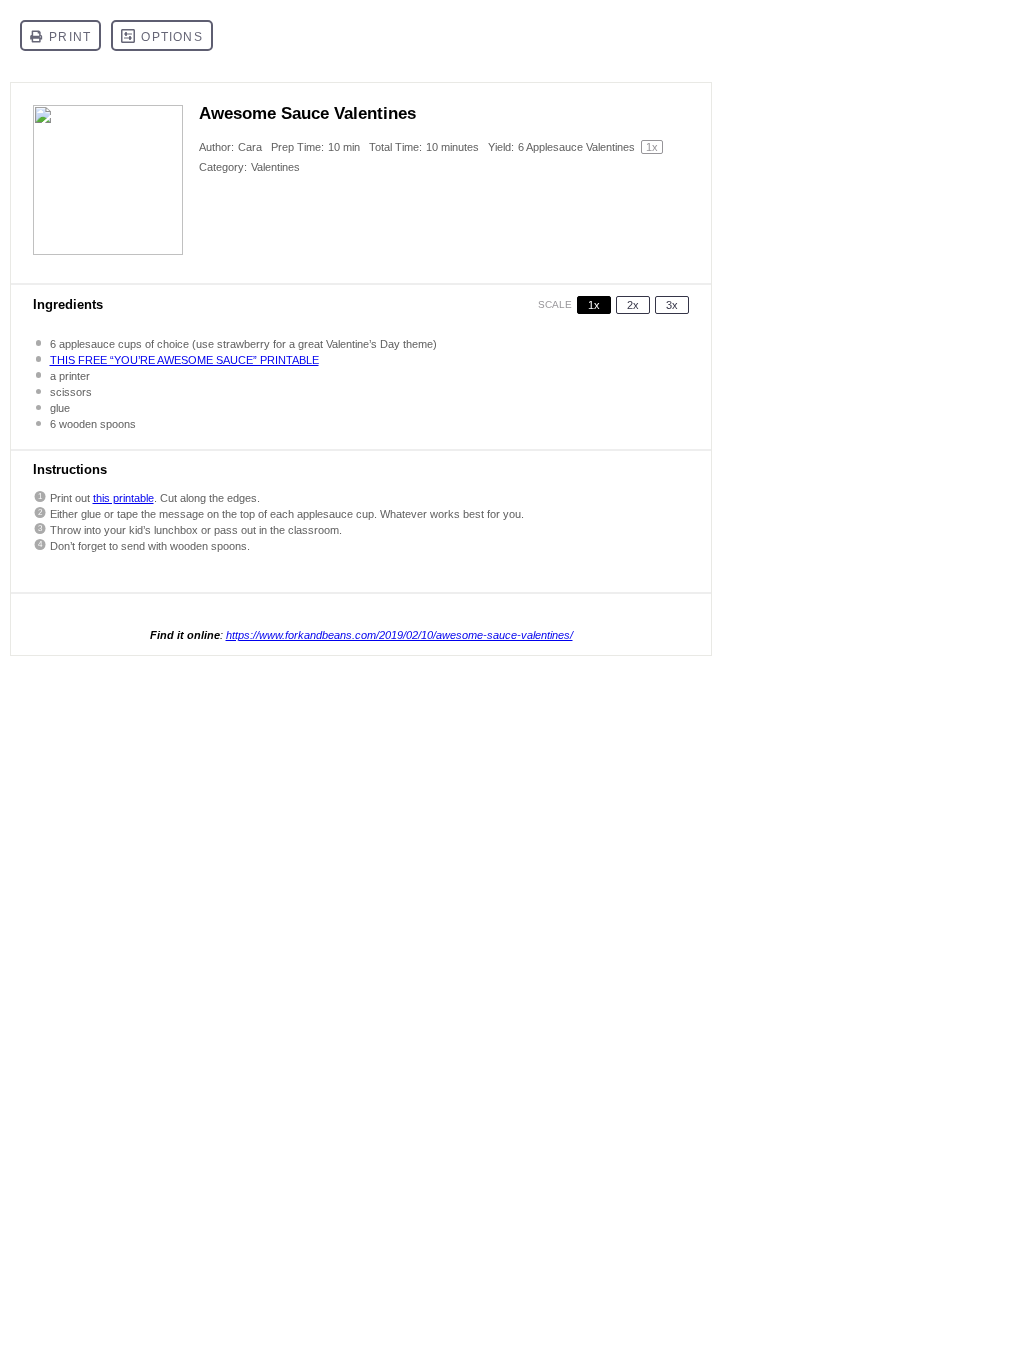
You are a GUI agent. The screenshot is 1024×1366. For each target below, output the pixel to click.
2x (633, 305)
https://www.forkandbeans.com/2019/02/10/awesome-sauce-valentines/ (399, 635)
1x (594, 305)
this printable (123, 498)
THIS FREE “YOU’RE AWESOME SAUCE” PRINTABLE (184, 360)
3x (672, 305)
